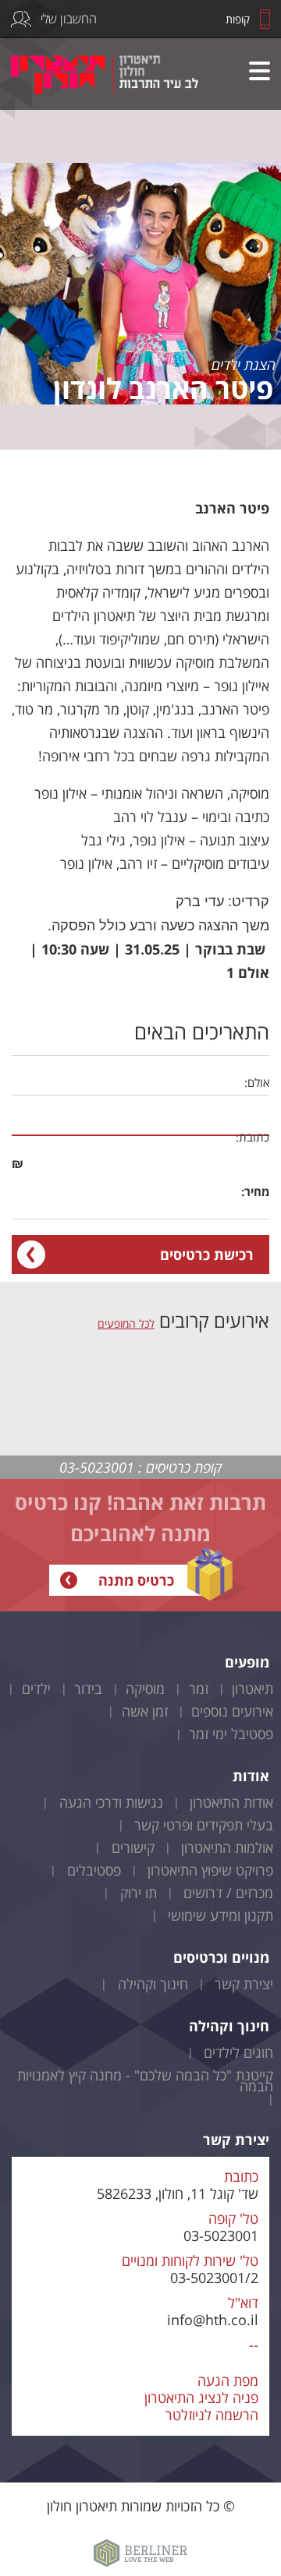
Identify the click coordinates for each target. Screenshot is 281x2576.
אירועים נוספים (232, 1711)
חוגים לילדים (238, 2052)
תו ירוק (139, 1893)
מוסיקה (145, 1689)
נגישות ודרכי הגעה (111, 1802)
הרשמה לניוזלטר (212, 2415)
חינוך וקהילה (153, 1984)
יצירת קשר (244, 1984)
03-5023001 (221, 2235)
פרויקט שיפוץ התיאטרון (210, 1870)
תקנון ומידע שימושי (221, 1915)
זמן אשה (145, 1711)
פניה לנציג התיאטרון (201, 2398)
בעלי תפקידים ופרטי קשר (204, 1825)
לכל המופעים (126, 1323)
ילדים (36, 1689)
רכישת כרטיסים (207, 1254)
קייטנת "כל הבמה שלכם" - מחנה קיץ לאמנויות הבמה (145, 2080)
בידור (88, 1689)
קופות (238, 19)
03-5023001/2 (214, 2278)
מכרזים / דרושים (228, 1893)
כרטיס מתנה (136, 1580)
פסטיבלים (94, 1870)
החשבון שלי (69, 19)
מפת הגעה (228, 2380)
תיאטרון (253, 1689)
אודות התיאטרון (231, 1802)
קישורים (133, 1847)
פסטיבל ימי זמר (231, 1734)
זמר (199, 1689)
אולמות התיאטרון (227, 1847)
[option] (140, 225)
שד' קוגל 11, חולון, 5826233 (178, 2193)
